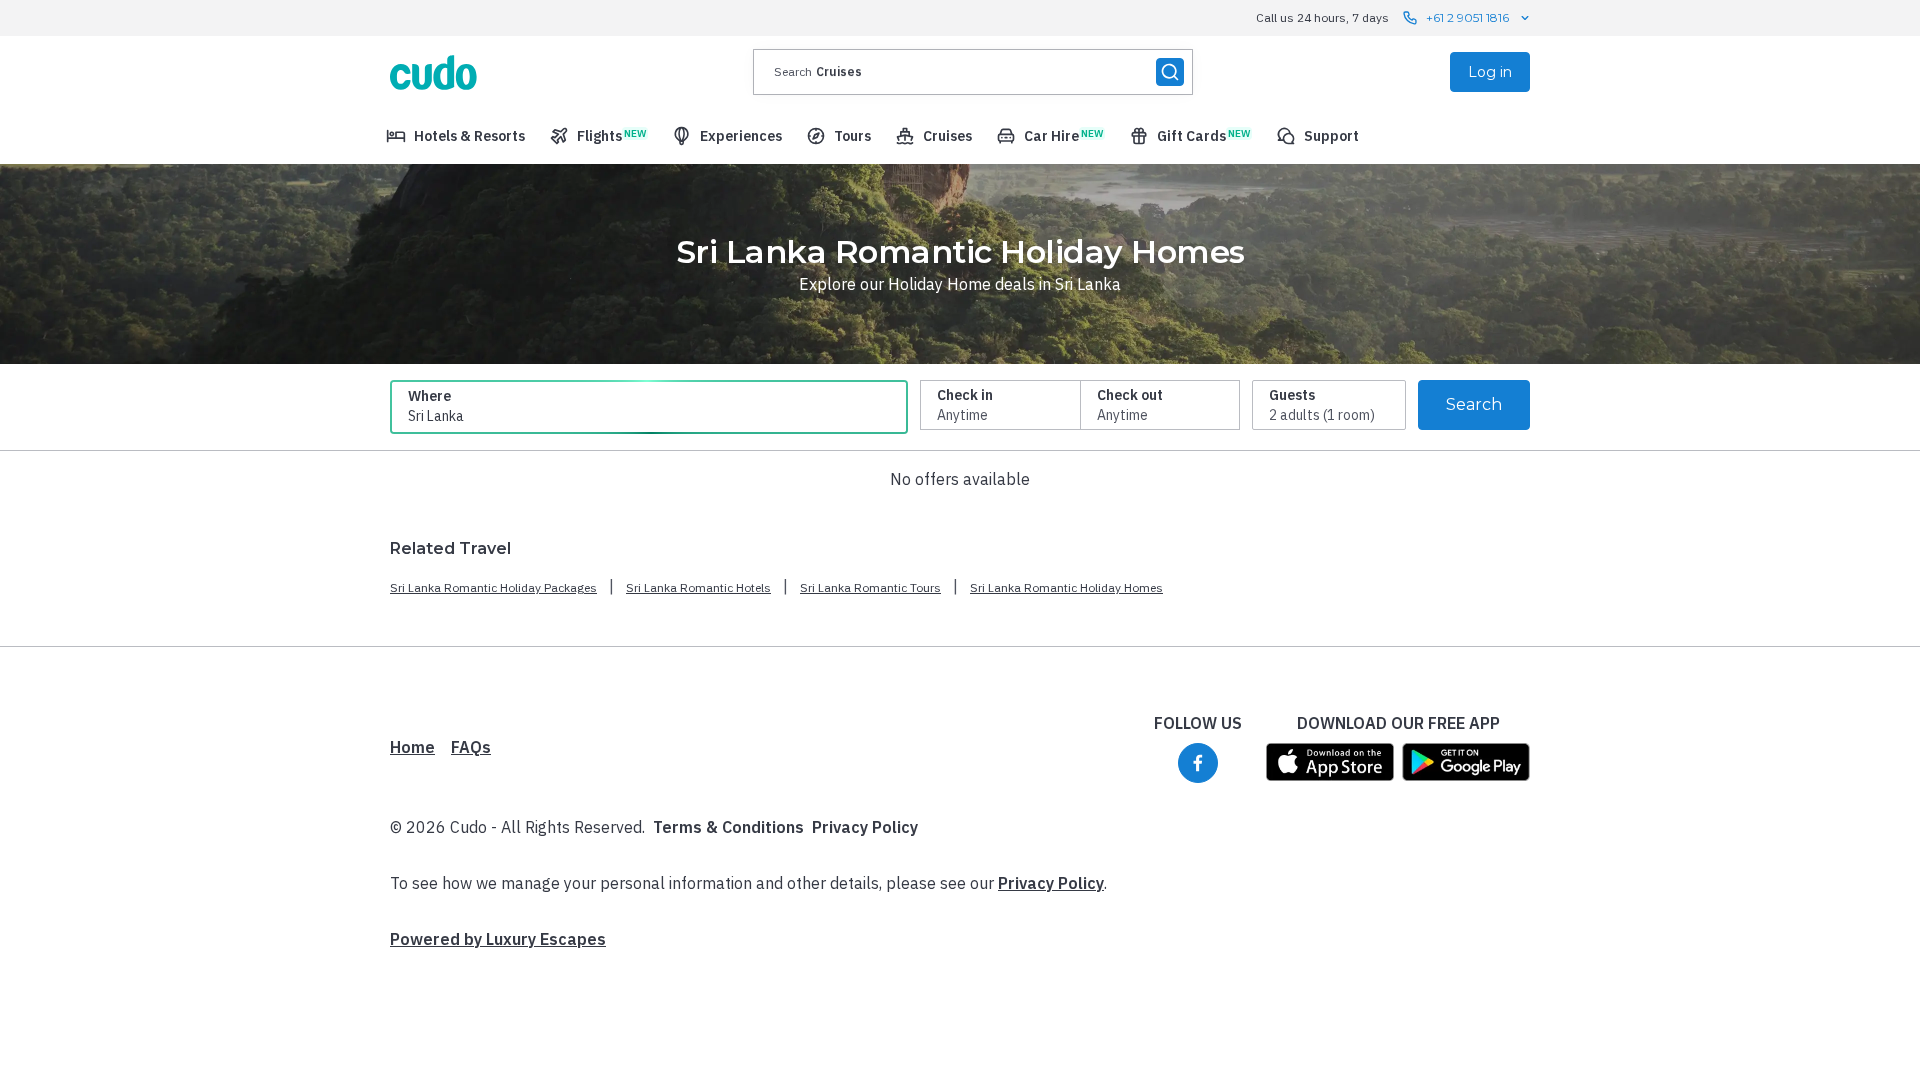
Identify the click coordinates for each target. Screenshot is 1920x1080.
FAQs (471, 747)
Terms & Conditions (728, 827)
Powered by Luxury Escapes (498, 939)
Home (412, 747)
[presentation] (973, 72)
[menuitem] (455, 136)
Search (1474, 404)
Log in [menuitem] (1490, 72)
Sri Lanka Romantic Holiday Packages (493, 587)
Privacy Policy (865, 827)
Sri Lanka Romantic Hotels (698, 587)
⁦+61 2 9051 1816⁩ (1467, 17)
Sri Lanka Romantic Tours (870, 587)
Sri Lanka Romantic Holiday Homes (1066, 587)
